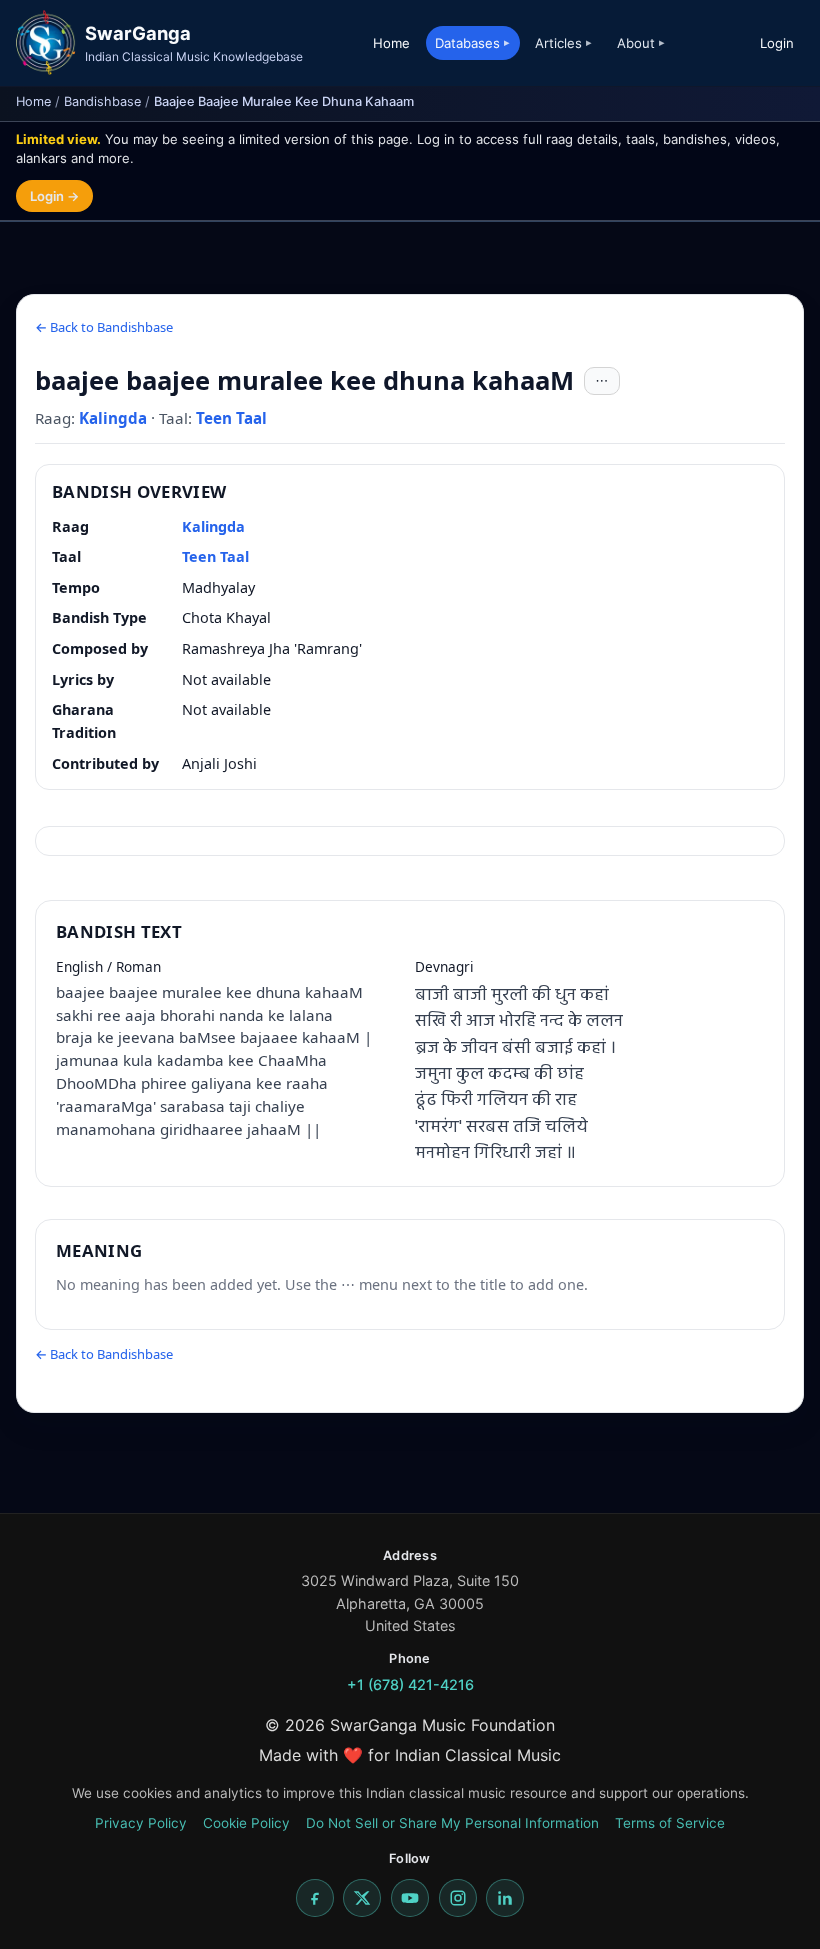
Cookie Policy (246, 1823)
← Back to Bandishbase (104, 327)
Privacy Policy (141, 1823)
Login (777, 43)
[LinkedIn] (505, 1898)
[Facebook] (315, 1898)
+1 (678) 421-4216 (410, 1684)
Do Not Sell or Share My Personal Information (452, 1823)
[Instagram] (458, 1898)
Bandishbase (102, 101)
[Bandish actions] (602, 381)
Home (391, 43)
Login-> (54, 196)
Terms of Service (670, 1823)
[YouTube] (410, 1898)
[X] (362, 1898)
